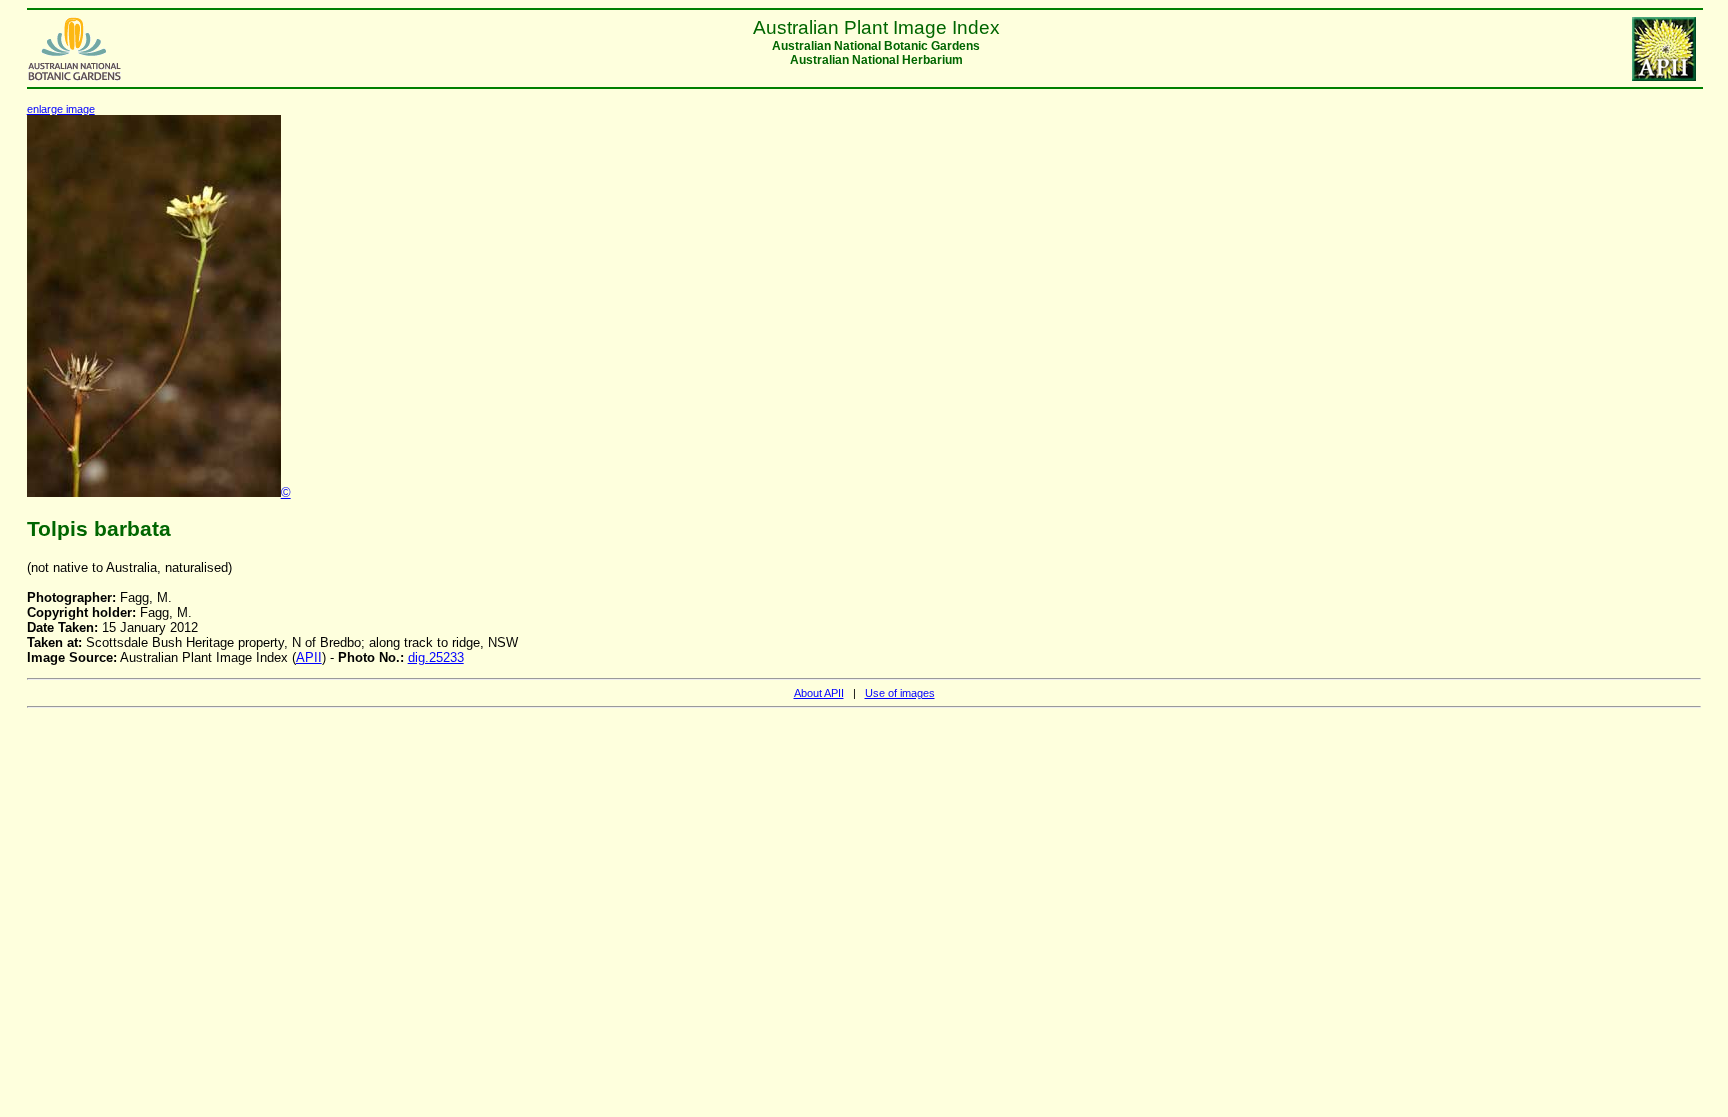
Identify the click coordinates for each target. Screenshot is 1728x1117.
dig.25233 (436, 657)
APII (309, 657)
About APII (819, 693)
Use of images (900, 693)
